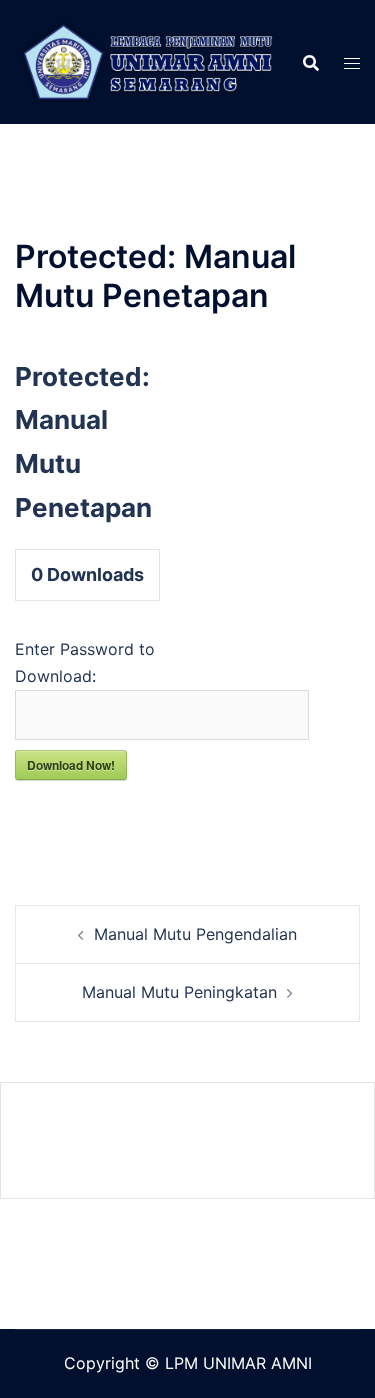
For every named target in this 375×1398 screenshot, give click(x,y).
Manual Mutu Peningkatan (179, 992)
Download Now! (71, 765)
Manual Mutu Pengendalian (195, 934)
